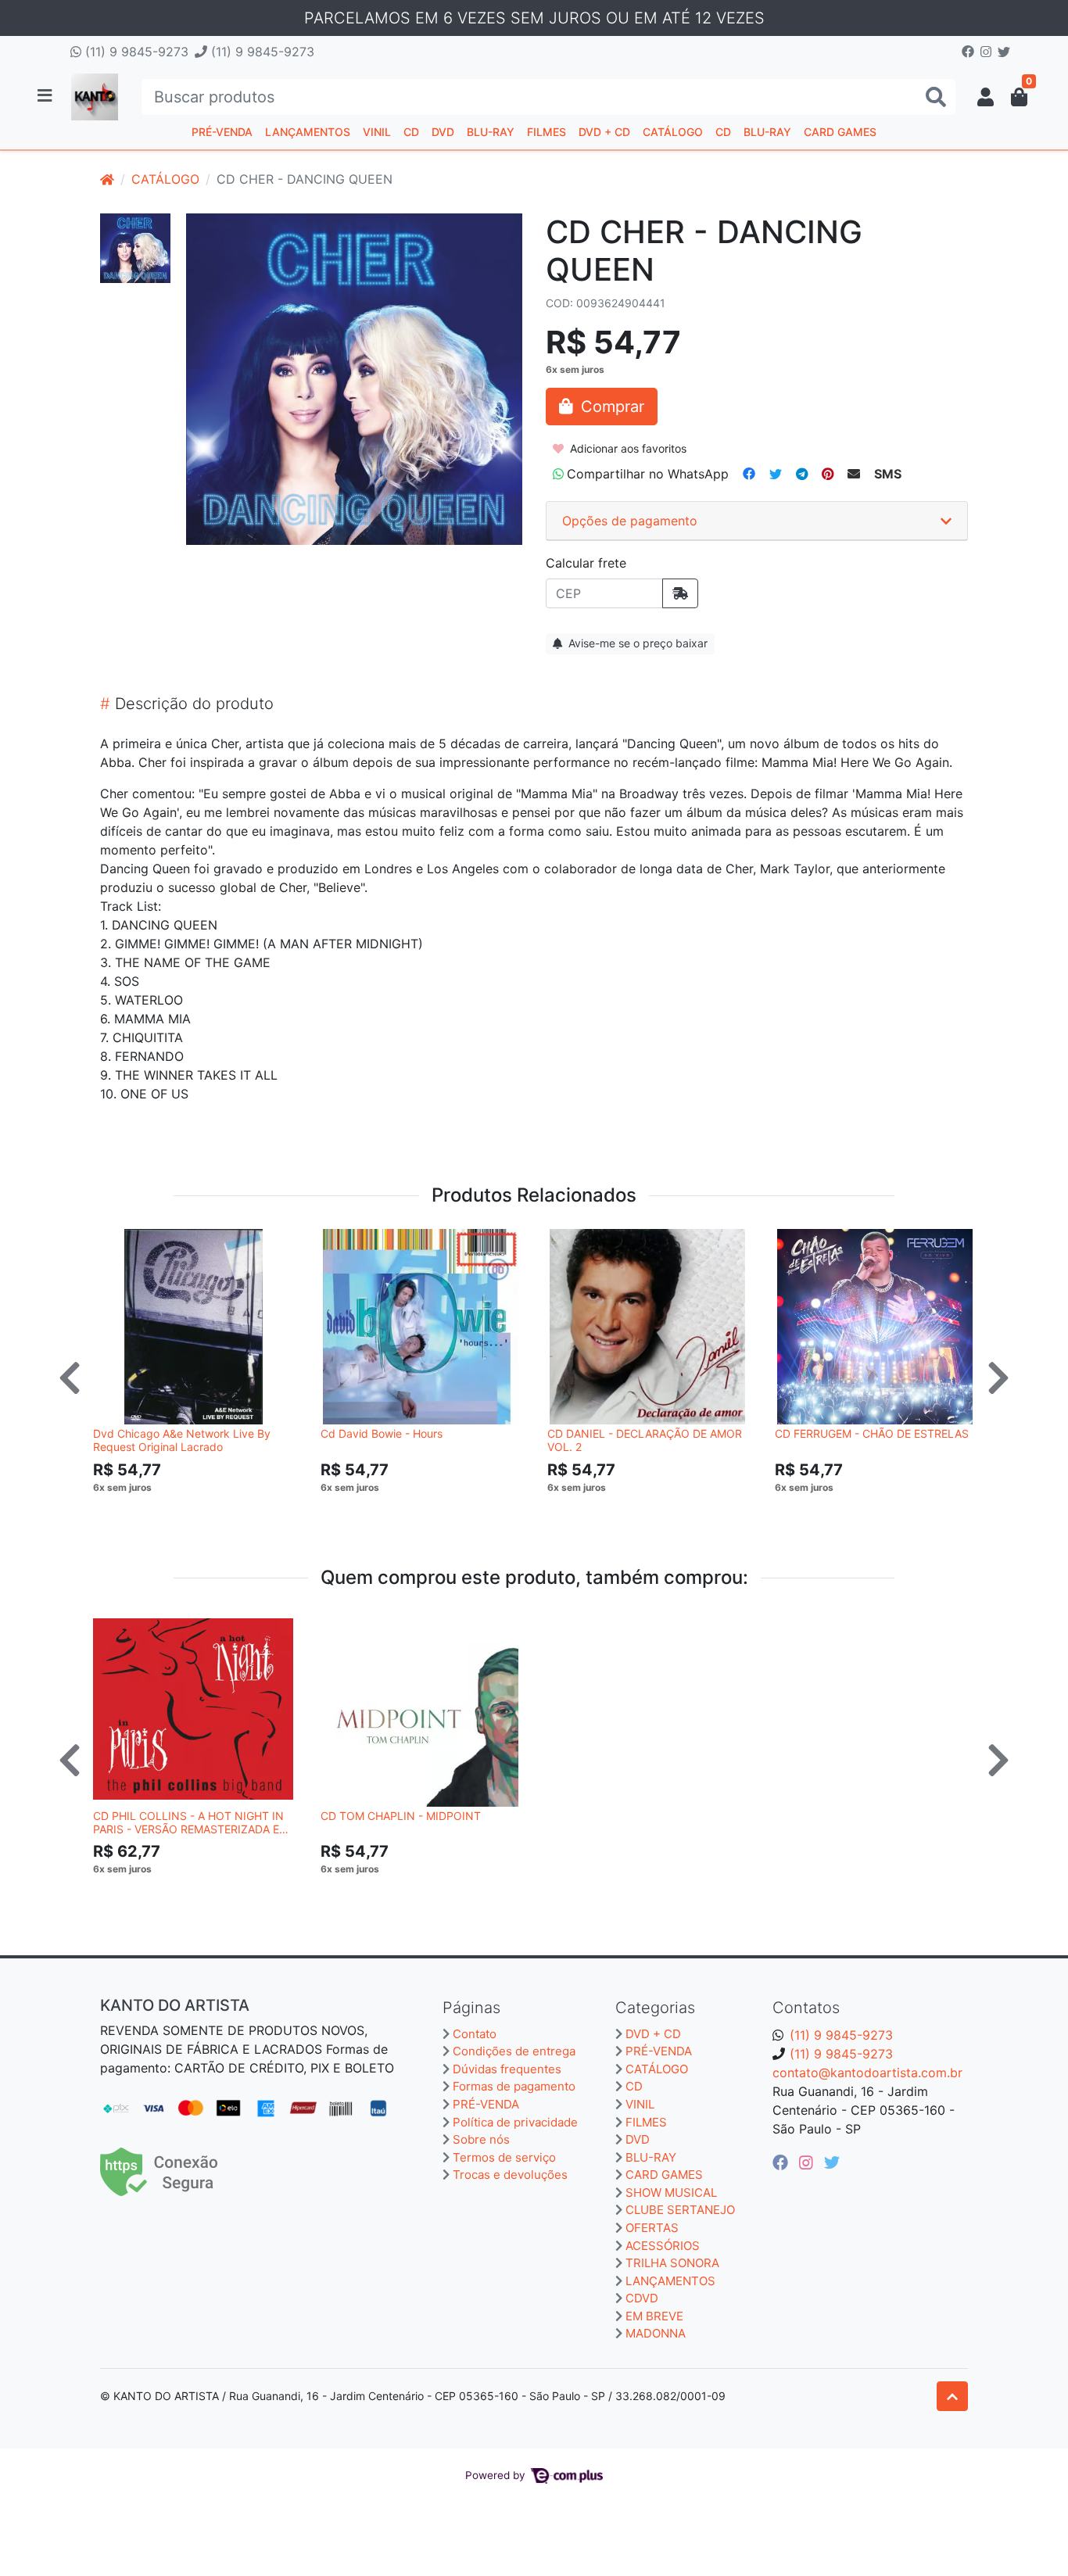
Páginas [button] (471, 2008)
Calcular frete (586, 563)
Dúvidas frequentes (507, 2069)
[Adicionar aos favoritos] (113, 1243)
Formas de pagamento (514, 2086)
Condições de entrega (514, 2051)
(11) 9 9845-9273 (135, 52)
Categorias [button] (655, 2008)
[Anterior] (70, 1378)
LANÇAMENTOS (308, 132)
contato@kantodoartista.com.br (867, 2073)
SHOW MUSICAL (671, 2193)
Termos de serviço (504, 2157)
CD (411, 132)
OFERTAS (652, 2228)
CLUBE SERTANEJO (680, 2210)
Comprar (200, 1511)
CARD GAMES (840, 132)
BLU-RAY (491, 132)
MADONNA (656, 2333)
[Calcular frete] (680, 593)
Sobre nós (481, 2139)
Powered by (497, 2475)
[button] (986, 97)
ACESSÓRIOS (663, 2246)
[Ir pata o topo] (952, 2396)
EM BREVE (654, 2316)
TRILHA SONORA (672, 2263)
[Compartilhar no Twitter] (776, 474)
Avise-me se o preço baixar (636, 643)
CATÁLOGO (673, 132)
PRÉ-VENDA (222, 132)
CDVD (642, 2298)
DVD (443, 132)
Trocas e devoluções (510, 2175)
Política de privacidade (515, 2122)
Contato (475, 2034)
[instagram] (808, 2162)
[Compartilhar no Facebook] (749, 474)
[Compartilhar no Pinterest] (828, 474)
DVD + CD (604, 132)
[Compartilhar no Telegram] (802, 474)
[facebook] (783, 2162)
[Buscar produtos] (936, 97)
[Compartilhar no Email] (854, 474)
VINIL (377, 132)
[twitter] (832, 2162)
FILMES (547, 132)
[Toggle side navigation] (46, 96)
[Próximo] (998, 1378)
